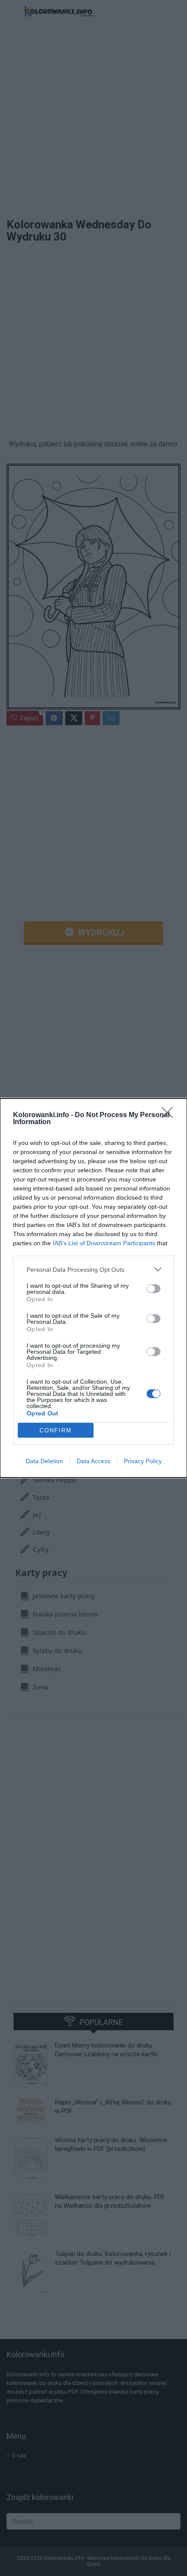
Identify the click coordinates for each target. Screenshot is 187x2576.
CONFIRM (56, 1430)
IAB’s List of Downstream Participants (104, 1243)
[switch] (154, 1289)
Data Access (93, 1461)
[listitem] (93, 1269)
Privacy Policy (143, 1461)
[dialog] (93, 1288)
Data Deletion (44, 1461)
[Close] (170, 1115)
